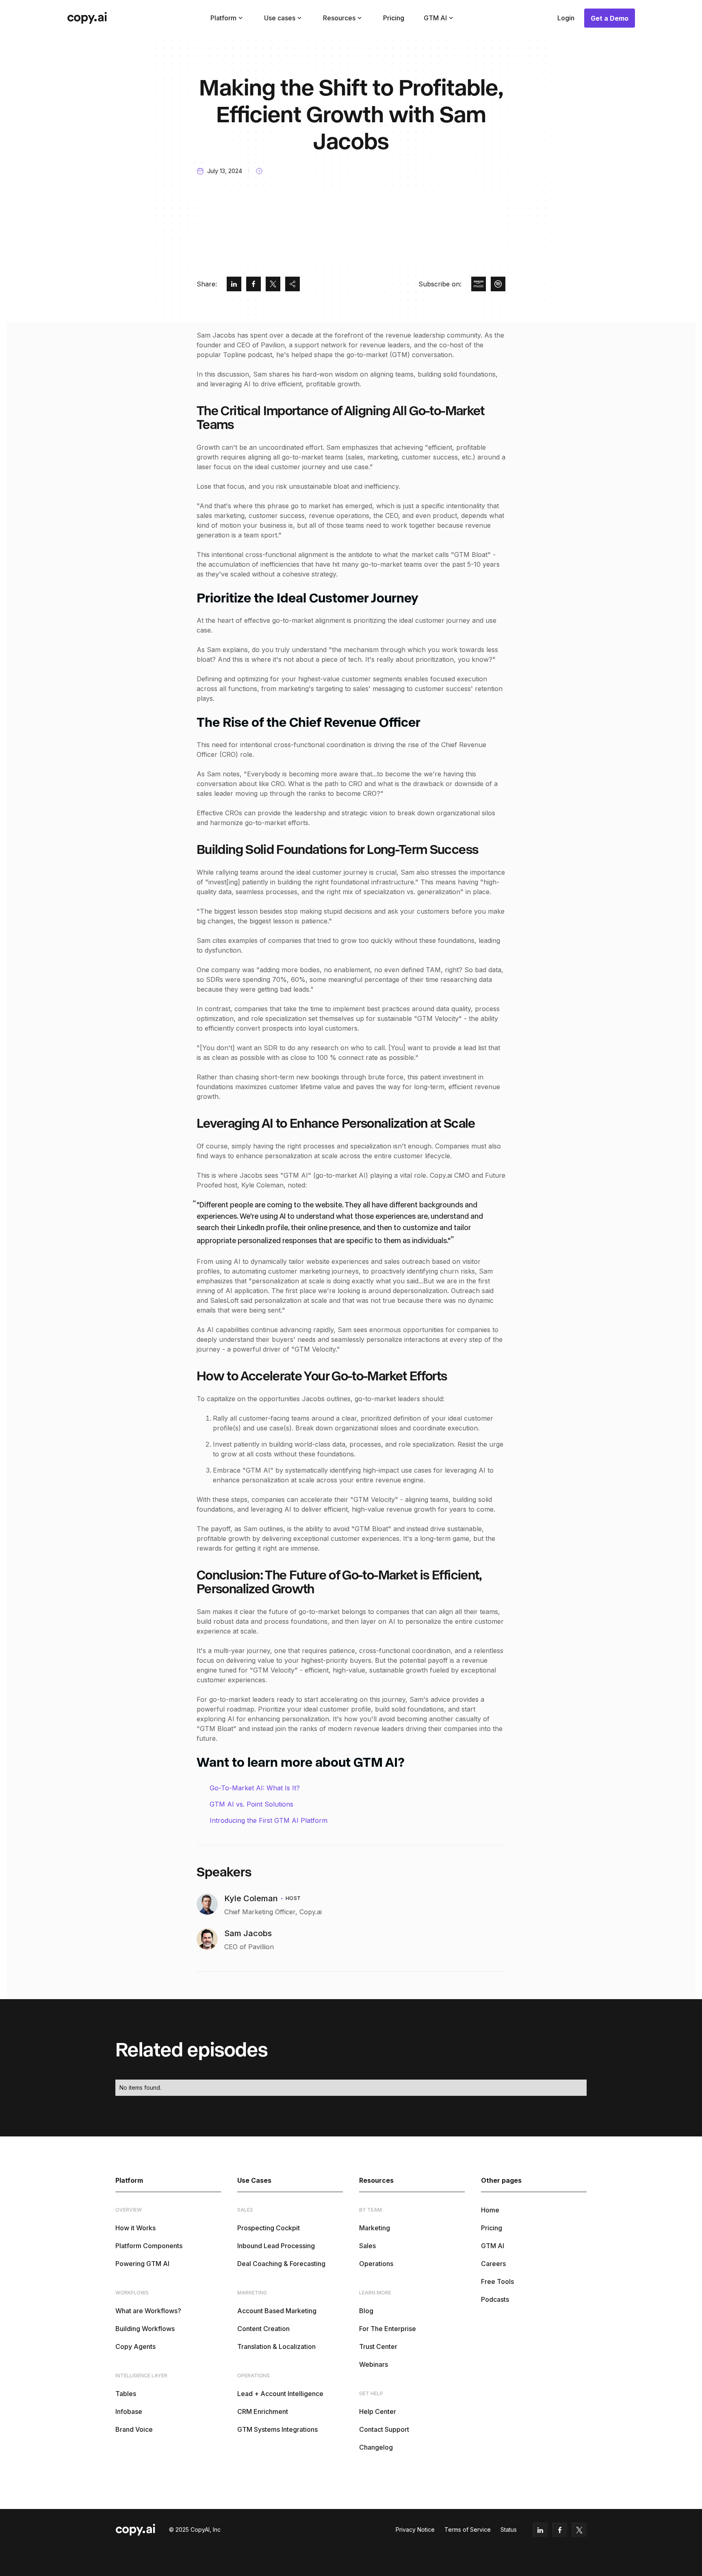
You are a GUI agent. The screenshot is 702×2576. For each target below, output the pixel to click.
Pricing (394, 18)
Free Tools (497, 2281)
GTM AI (493, 2246)
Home (490, 2210)
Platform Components (149, 2246)
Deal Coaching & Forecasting (281, 2264)
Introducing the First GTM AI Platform (269, 1820)
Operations (376, 2264)
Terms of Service (468, 2529)
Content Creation (263, 2329)
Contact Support (384, 2429)
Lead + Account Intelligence (280, 2394)
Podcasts (495, 2299)
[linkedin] (234, 284)
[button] (227, 18)
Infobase (129, 2411)
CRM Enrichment (263, 2411)
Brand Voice (134, 2429)
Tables (126, 2394)
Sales (367, 2246)
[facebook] (253, 284)
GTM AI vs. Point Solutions (251, 1804)
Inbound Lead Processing (276, 2246)
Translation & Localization (276, 2346)
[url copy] (292, 284)
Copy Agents (135, 2346)
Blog (366, 2311)
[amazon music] (479, 284)
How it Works (135, 2228)
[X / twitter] (273, 284)
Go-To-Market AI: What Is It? (255, 1788)
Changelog (376, 2447)
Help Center (378, 2411)
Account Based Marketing (277, 2311)
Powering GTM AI (142, 2264)
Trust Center (378, 2346)
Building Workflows (145, 2329)
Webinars (374, 2364)
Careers (493, 2264)
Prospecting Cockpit (269, 2228)
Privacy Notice (415, 2529)
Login (566, 18)
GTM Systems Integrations (277, 2429)
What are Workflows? (148, 2311)
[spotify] (498, 284)
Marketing (375, 2228)
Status (509, 2529)
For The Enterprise (388, 2329)
